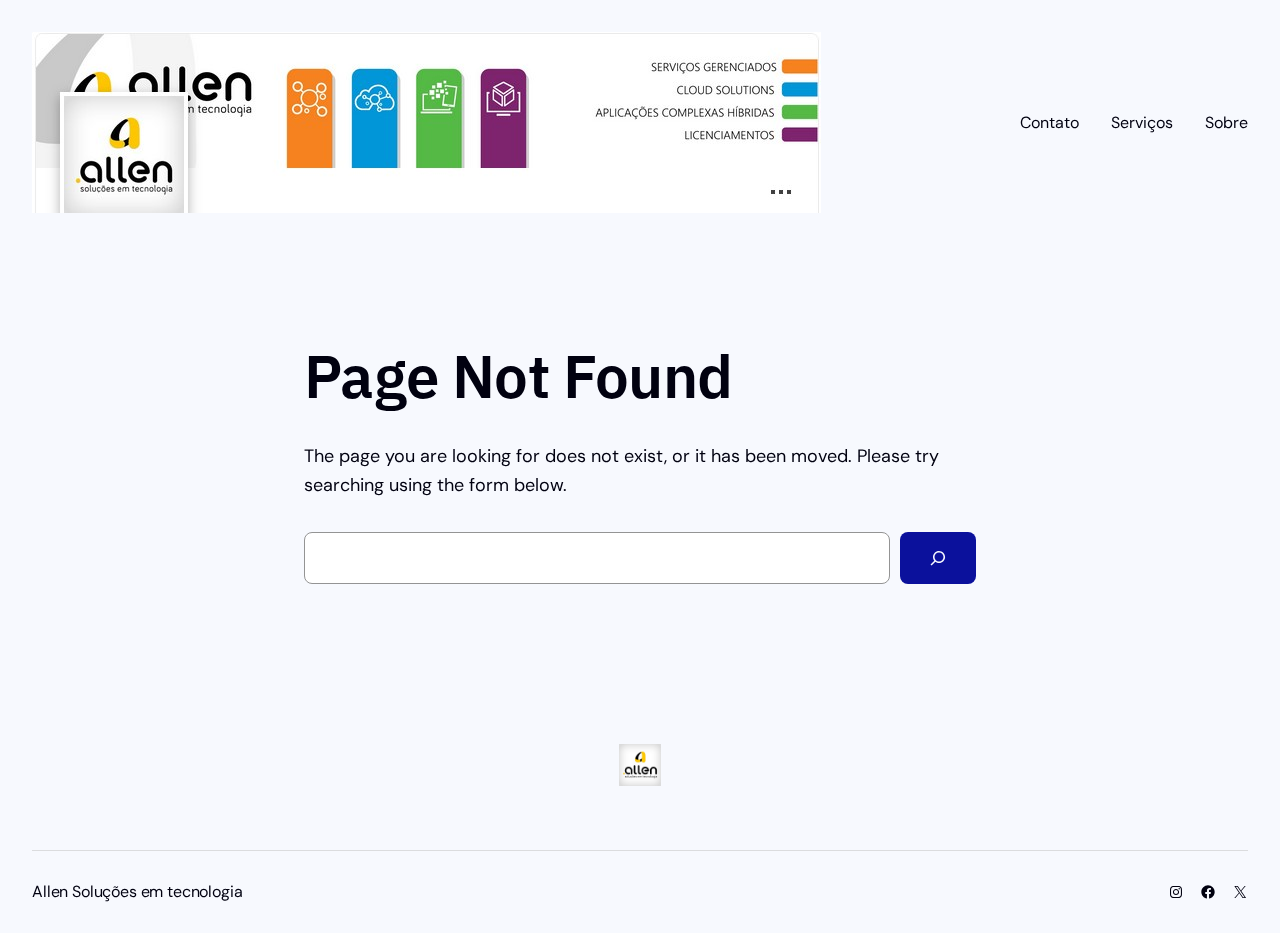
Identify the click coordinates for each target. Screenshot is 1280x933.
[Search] (938, 558)
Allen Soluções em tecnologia (137, 891)
